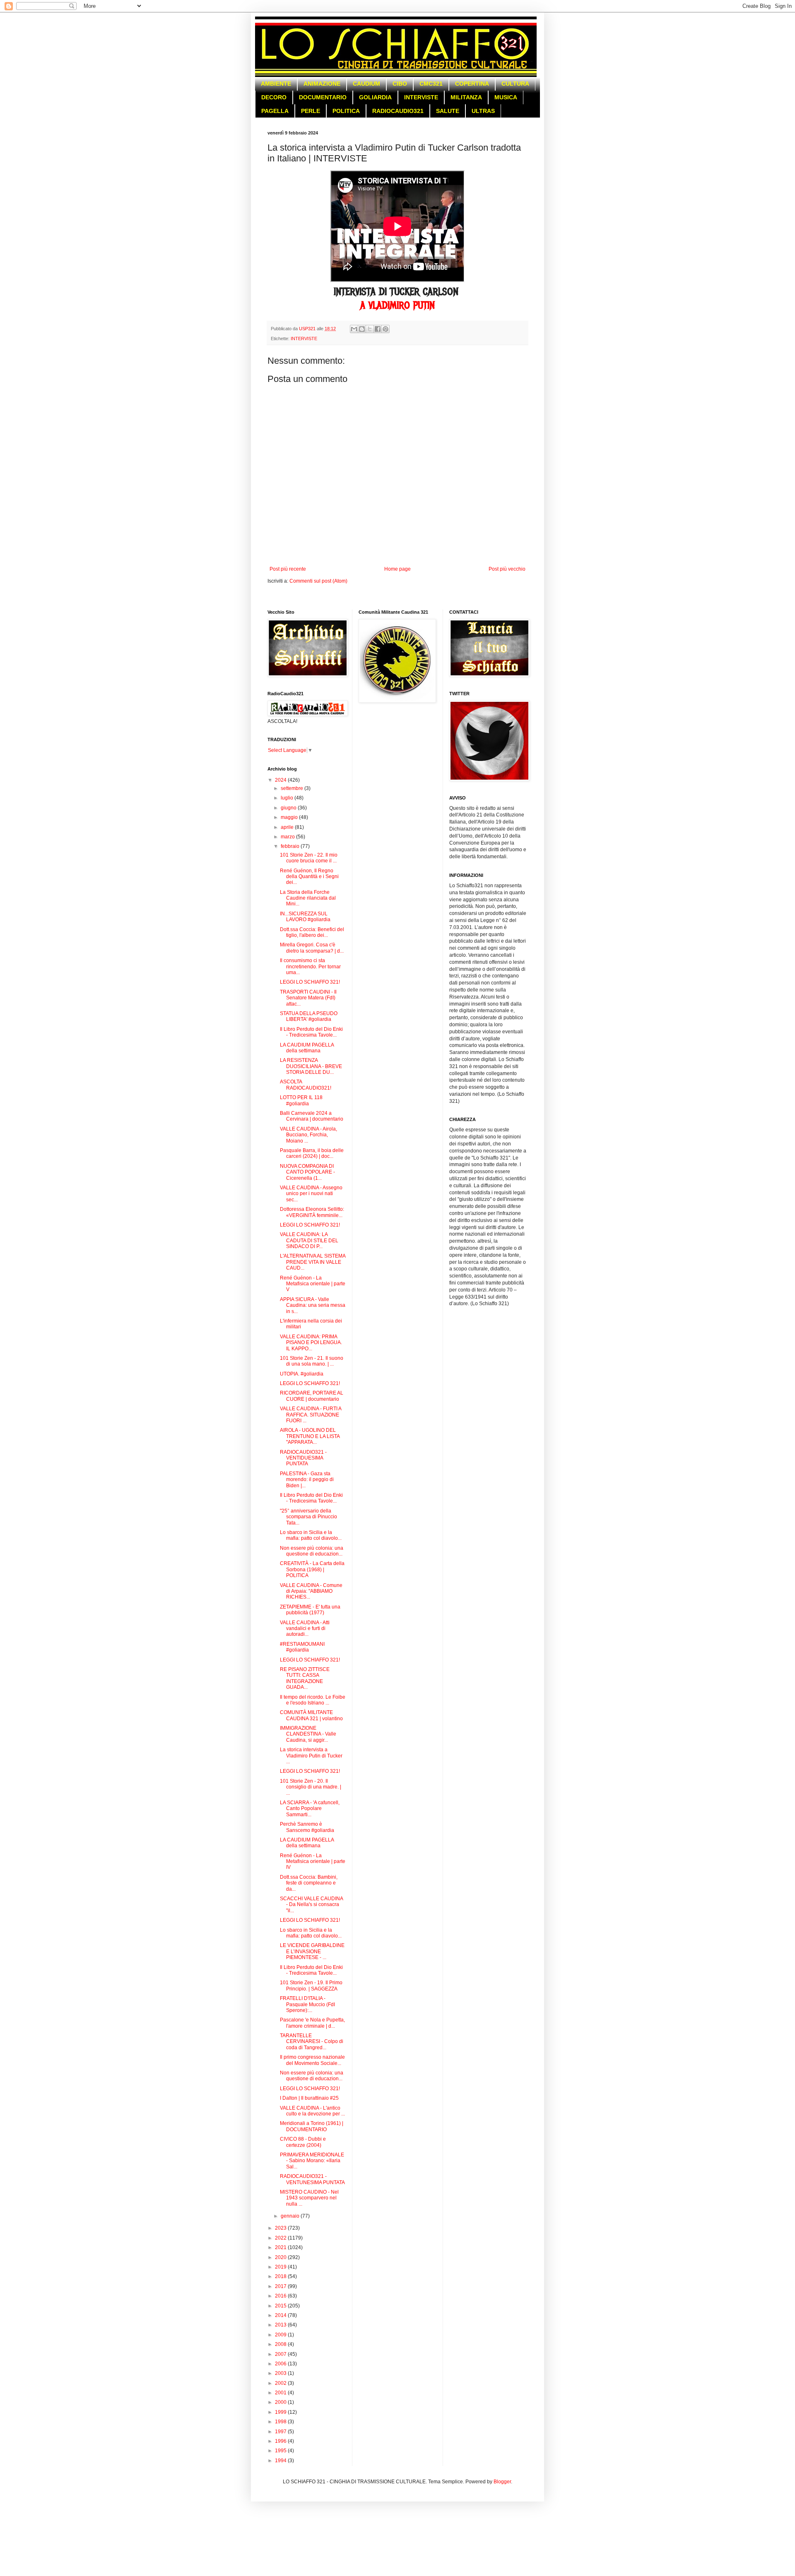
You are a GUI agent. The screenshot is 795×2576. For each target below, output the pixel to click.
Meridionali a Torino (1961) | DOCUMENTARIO (312, 2126)
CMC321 (431, 84)
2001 (281, 2393)
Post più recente (288, 569)
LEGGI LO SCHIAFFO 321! (310, 982)
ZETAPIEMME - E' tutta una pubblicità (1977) (310, 1610)
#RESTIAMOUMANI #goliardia (302, 1647)
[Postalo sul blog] (362, 329)
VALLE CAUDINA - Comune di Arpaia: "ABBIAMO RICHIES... (311, 1591)
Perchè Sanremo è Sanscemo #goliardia (307, 1827)
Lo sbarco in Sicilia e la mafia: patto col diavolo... (311, 1535)
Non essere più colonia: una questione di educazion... (312, 1551)
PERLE (311, 111)
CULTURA (515, 84)
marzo (288, 837)
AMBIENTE (276, 84)
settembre (293, 788)
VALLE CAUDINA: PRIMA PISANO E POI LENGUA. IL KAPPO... (311, 1343)
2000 (281, 2402)
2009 (281, 2335)
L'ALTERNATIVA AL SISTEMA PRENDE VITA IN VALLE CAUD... (313, 1262)
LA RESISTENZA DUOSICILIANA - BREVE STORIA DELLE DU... (311, 1066)
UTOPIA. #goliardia (302, 1374)
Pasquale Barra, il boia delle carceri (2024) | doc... (312, 1153)
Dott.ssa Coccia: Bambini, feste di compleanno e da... (309, 1883)
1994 (281, 2461)
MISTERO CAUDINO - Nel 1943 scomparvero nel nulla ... (309, 2198)
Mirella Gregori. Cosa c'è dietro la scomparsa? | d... (312, 948)
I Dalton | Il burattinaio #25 (309, 2098)
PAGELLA (275, 111)
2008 (281, 2344)
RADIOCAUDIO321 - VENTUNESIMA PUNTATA (312, 2179)
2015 (281, 2306)
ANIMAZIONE (322, 84)
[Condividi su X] (370, 329)
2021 (281, 2247)
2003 (281, 2373)
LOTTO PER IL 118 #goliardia (301, 1100)
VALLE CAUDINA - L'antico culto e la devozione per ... (312, 2111)
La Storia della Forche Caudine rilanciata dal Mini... (308, 898)
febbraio (291, 846)
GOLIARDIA (375, 97)
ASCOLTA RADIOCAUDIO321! (306, 1085)
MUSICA (506, 97)
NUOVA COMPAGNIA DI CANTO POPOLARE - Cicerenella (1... (307, 1172)
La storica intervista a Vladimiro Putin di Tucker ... (311, 1756)
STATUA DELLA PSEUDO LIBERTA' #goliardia (309, 1016)
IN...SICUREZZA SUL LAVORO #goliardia (305, 917)
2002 (281, 2383)
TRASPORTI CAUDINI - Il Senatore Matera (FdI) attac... (308, 998)
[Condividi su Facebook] (378, 329)
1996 (281, 2441)
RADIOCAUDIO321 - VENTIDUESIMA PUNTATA (303, 1458)
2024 (281, 780)
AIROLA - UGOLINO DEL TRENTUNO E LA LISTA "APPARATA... (310, 1436)
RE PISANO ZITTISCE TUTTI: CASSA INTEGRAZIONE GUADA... (305, 1678)
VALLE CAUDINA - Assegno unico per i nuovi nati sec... (311, 1194)
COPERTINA (472, 84)
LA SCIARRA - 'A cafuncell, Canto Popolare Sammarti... (310, 1809)
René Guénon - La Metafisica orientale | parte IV (313, 1862)
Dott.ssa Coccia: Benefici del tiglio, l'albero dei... (312, 932)
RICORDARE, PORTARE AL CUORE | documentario (312, 1396)
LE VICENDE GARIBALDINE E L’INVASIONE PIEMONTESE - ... (312, 1951)
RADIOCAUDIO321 (398, 111)
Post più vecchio (507, 569)
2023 (281, 2228)
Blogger (502, 2482)
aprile (288, 827)
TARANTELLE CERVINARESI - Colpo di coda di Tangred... (312, 2042)
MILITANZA (466, 97)
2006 (281, 2364)
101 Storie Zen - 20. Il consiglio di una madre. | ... (311, 1787)
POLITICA (346, 111)
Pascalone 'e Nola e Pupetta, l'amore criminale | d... (312, 2023)
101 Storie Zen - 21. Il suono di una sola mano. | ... (312, 1361)
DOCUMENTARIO (323, 97)
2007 (281, 2354)
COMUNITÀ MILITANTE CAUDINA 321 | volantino (311, 1715)
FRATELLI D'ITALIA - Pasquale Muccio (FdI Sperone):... (307, 2004)
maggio (290, 817)
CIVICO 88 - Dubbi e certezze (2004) (303, 2142)
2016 (281, 2296)
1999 (281, 2412)
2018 (281, 2276)
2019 (281, 2267)
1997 (281, 2432)
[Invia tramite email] (354, 329)
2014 (281, 2315)
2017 (281, 2286)
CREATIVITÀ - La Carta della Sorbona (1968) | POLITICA (312, 1569)
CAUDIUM (366, 84)
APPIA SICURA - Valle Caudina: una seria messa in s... (313, 1305)
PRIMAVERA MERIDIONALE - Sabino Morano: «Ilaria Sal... (312, 2161)
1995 (281, 2451)
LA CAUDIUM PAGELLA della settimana (307, 1048)
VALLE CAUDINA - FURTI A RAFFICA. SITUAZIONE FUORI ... (311, 1415)
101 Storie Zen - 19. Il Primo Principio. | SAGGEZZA (311, 1985)
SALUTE (448, 111)
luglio (288, 798)
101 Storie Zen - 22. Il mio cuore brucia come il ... (309, 858)
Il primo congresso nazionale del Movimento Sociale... (312, 2060)
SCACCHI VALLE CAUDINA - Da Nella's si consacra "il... (311, 1905)
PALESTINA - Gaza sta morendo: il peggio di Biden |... (307, 1480)
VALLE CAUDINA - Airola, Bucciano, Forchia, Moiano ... (308, 1135)
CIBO (400, 84)
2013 (281, 2325)
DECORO (274, 97)
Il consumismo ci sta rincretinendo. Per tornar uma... (310, 966)
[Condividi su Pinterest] (385, 329)
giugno (289, 808)
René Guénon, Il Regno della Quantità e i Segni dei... (309, 877)
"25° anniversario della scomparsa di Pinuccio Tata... (308, 1517)
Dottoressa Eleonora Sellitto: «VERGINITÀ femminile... (312, 1212)
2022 (281, 2238)
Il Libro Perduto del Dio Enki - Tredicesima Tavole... (311, 1032)
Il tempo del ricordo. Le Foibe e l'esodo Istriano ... (313, 1700)
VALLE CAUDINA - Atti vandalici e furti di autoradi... (305, 1629)
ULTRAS (483, 111)
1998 (281, 2422)
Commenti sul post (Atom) (318, 581)
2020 (281, 2257)
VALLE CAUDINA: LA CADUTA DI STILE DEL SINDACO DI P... (309, 1240)
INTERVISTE (421, 97)
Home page (397, 569)
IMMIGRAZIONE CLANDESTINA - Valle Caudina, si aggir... (308, 1734)
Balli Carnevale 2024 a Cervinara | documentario (312, 1116)
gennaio (291, 2216)
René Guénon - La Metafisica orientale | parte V (313, 1284)
